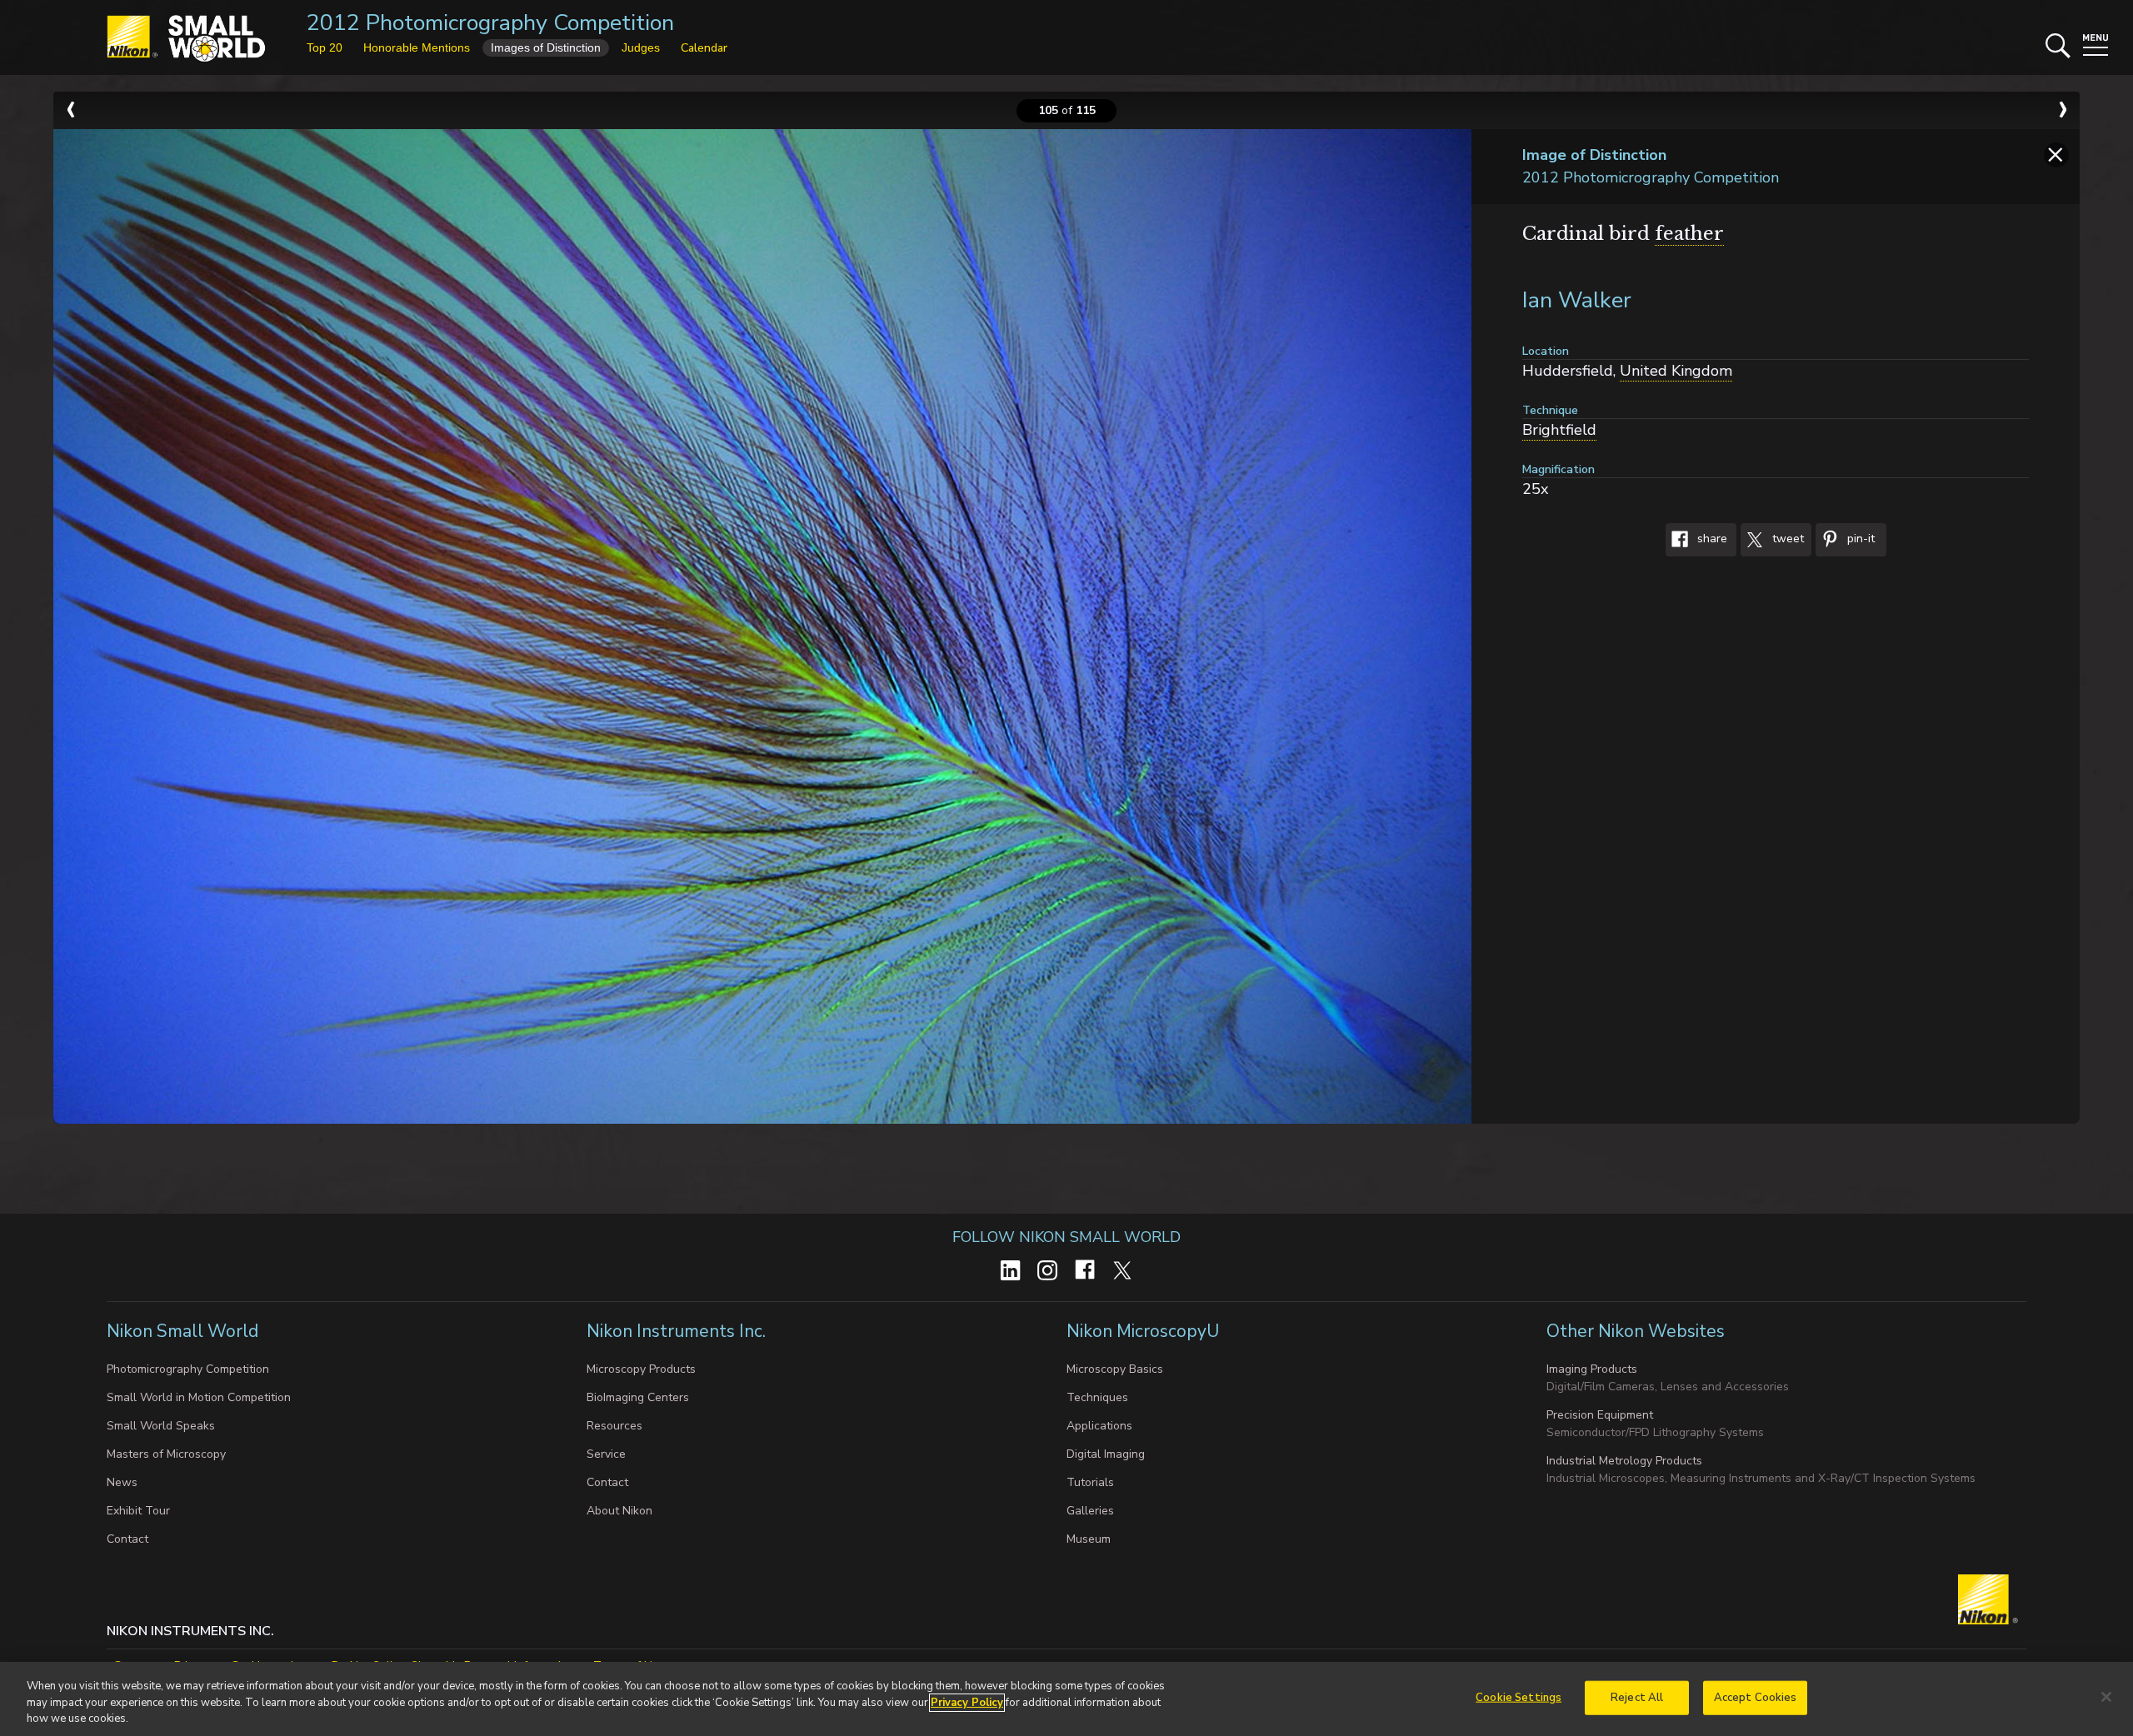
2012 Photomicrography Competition (490, 23)
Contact (127, 1539)
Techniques (1097, 1397)
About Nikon (619, 1511)
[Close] (2106, 1697)
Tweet (1786, 539)
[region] (1066, 1699)
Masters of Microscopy (166, 1454)
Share (1711, 539)
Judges (641, 47)
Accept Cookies (1756, 1697)
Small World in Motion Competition (199, 1397)
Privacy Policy (967, 1703)
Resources (614, 1426)
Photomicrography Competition (188, 1369)
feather (1689, 234)
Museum (1089, 1539)
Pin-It (1859, 539)
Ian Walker (1577, 300)
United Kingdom (1676, 371)
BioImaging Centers (638, 1397)
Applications (1099, 1426)
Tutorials (1090, 1482)
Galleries (1090, 1511)
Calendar (704, 48)
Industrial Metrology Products (1624, 1461)
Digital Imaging (1106, 1454)
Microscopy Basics (1115, 1369)
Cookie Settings (1519, 1697)
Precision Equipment (1600, 1415)
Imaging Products (1592, 1369)
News (122, 1482)
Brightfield (1559, 430)
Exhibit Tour (138, 1511)
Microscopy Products (641, 1369)
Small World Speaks (161, 1426)
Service (606, 1454)
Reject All (1637, 1697)
